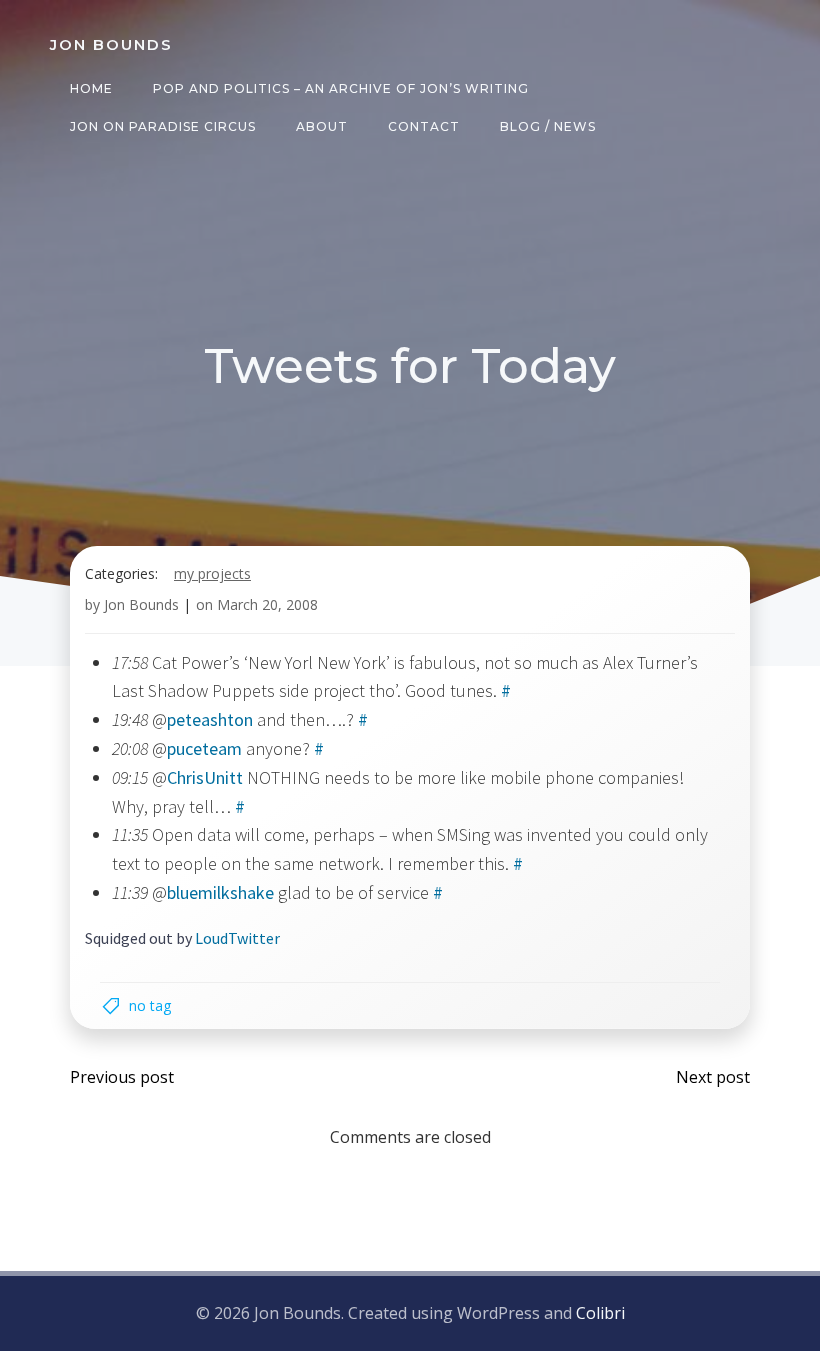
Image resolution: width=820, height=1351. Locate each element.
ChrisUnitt (205, 777)
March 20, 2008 (267, 604)
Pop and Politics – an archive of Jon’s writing (341, 88)
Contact (424, 126)
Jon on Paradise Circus (163, 126)
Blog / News (548, 126)
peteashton (210, 719)
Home (91, 88)
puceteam (204, 748)
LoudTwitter (237, 938)
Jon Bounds (141, 604)
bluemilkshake (220, 892)
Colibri (600, 1313)
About (322, 126)
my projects (212, 573)
